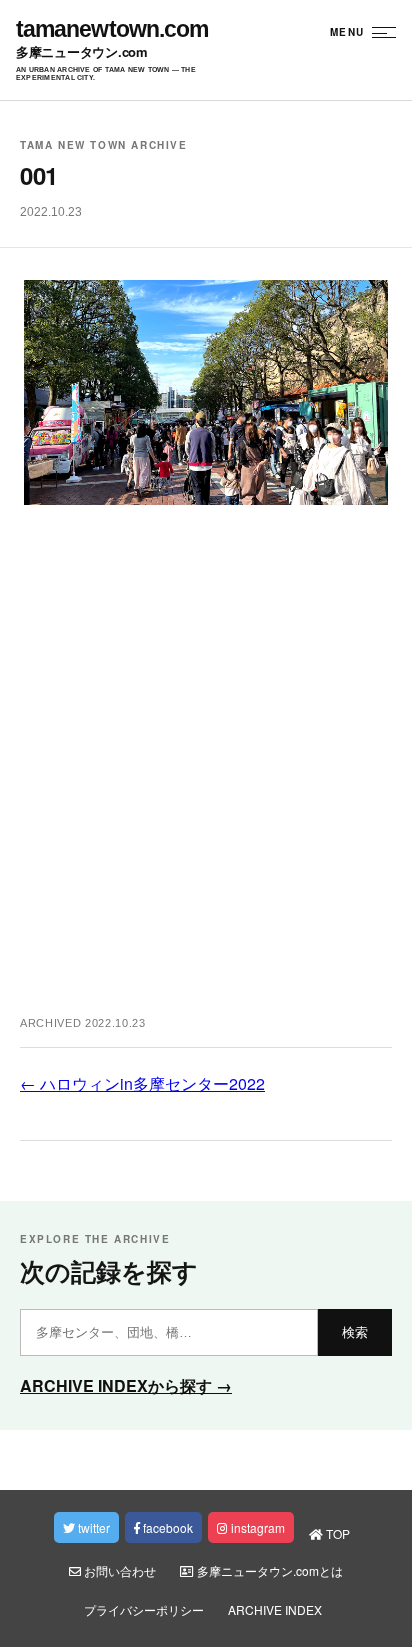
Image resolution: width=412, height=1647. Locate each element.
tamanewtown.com (112, 29)
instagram (256, 1527)
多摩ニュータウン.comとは (268, 1570)
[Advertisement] (206, 771)
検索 (355, 1332)
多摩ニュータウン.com (82, 52)
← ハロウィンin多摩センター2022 (142, 1083)
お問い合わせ (118, 1570)
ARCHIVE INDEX (275, 1609)
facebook (166, 1527)
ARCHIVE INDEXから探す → (126, 1385)
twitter (92, 1527)
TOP (336, 1533)
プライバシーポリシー (144, 1609)
